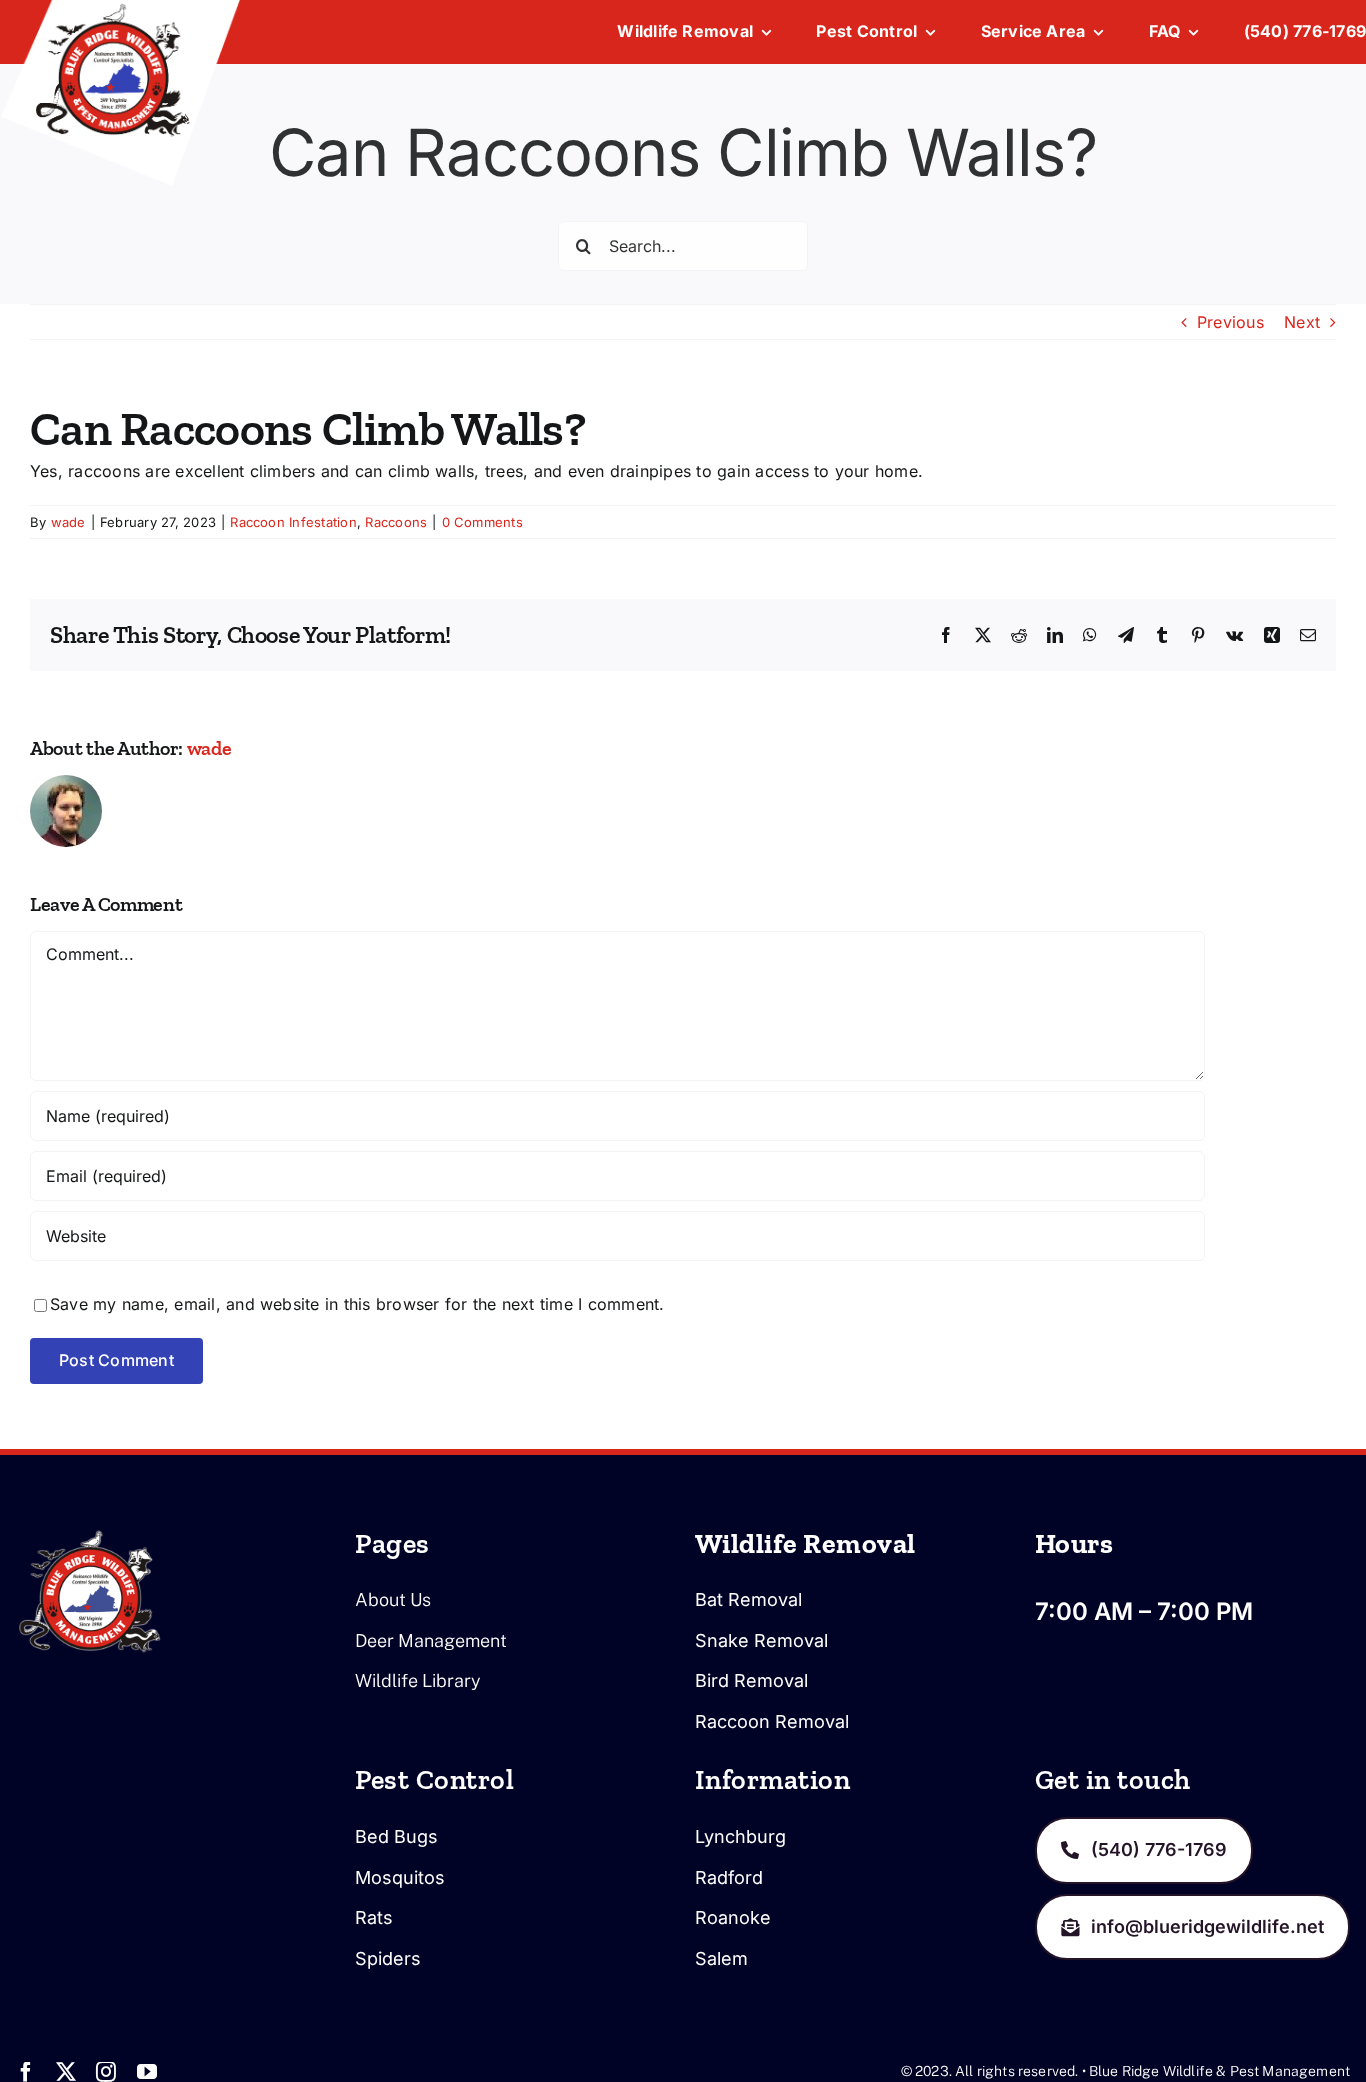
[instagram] (106, 2072)
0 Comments (482, 522)
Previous (1230, 322)
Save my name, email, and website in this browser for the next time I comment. (357, 1304)
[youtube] (147, 2072)
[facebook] (26, 2072)
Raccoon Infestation (293, 522)
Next (1302, 322)
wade (68, 522)
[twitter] (66, 2072)
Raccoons (396, 522)
